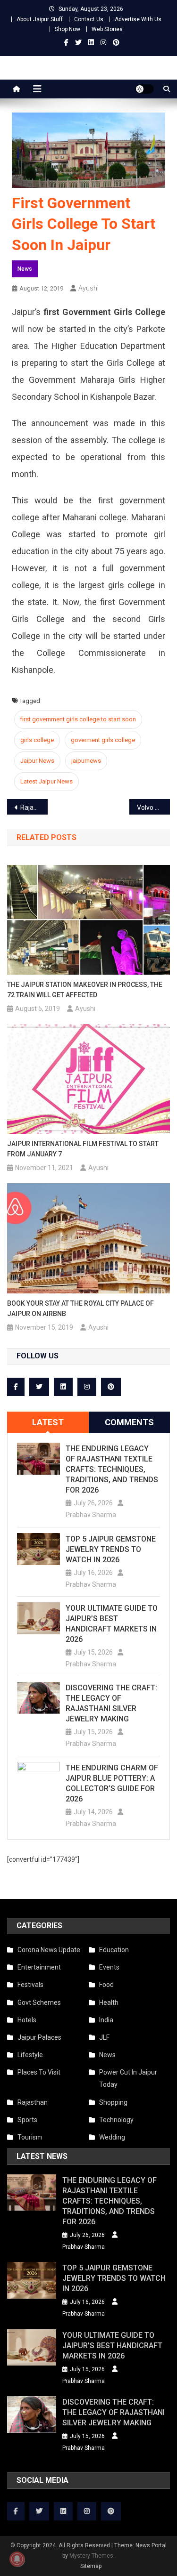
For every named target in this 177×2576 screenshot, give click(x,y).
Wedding (112, 2137)
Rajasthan (33, 2102)
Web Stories (107, 29)
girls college (37, 740)
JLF (104, 2037)
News (25, 269)
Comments (129, 1422)
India (106, 2020)
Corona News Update (49, 1950)
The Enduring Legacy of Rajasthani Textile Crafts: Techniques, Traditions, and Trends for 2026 (112, 1469)
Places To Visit (39, 2072)
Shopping (113, 2102)
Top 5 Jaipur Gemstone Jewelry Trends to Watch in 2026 (111, 1549)
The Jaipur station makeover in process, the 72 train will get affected (85, 990)
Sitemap (91, 2566)
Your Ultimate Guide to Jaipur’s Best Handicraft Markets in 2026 (112, 1624)
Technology (116, 2120)
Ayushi (88, 288)
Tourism (30, 2137)
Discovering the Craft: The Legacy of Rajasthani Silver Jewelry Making (111, 1703)
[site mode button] (144, 89)
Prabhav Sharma (91, 1515)
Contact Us (89, 19)
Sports (27, 2120)
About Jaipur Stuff (40, 19)
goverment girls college (103, 740)
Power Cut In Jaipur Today (128, 2078)
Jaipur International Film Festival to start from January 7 (83, 1149)
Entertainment (39, 1967)
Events (109, 1967)
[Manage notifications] (17, 2559)
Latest (48, 1422)
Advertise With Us (138, 19)
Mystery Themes (91, 2556)
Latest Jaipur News (46, 781)
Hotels (27, 2020)
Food (106, 1985)
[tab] (48, 1422)
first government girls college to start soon (78, 719)
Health (109, 2003)
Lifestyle (30, 2055)
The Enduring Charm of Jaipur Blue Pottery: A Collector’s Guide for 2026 (112, 1783)
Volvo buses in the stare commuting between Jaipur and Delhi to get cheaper (153, 808)
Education (114, 1950)
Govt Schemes (39, 2003)
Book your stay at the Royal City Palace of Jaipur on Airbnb (80, 1308)
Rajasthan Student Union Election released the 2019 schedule (34, 808)
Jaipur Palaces (39, 2037)
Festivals (30, 1985)
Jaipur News (37, 761)
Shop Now (67, 29)
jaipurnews (86, 761)
